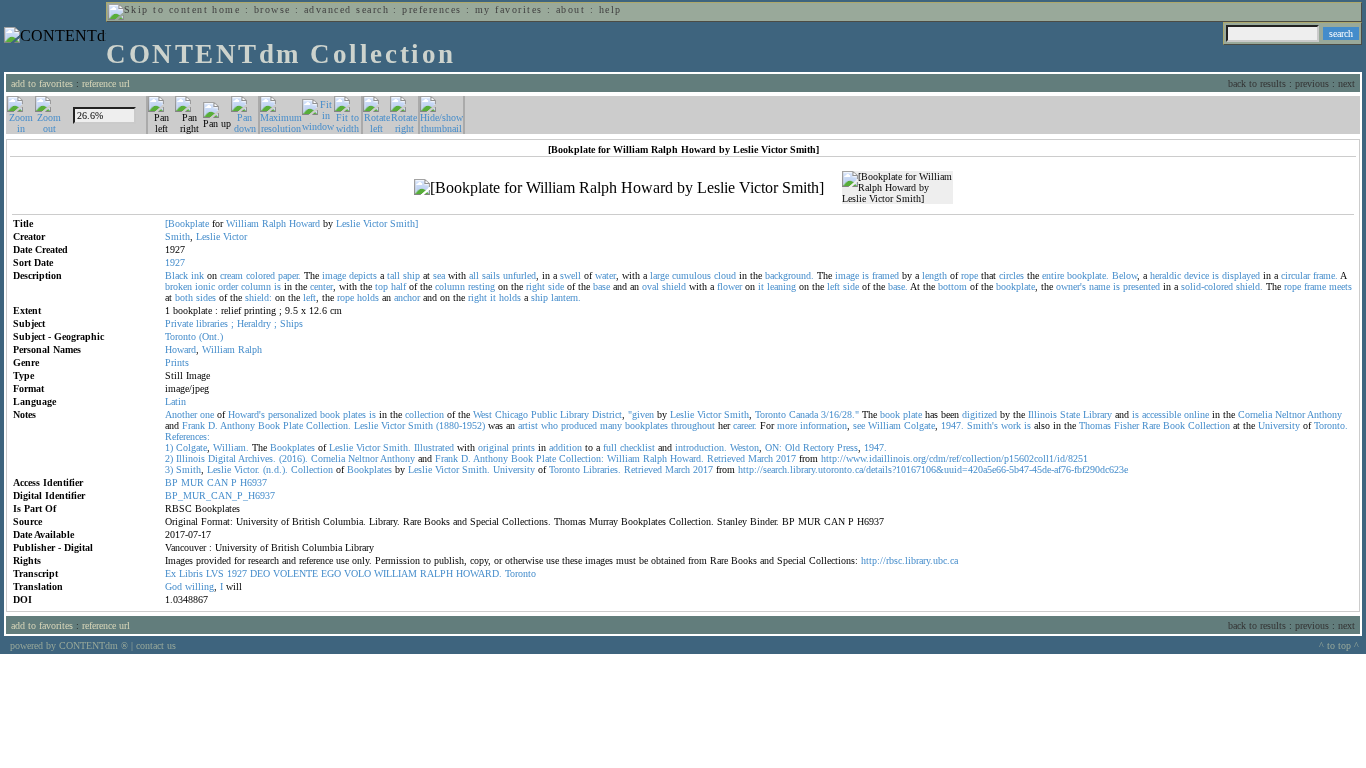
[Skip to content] (158, 9)
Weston (744, 447)
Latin (175, 401)
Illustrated (434, 447)
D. (213, 425)
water (605, 275)
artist (528, 425)
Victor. (247, 469)
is (865, 275)
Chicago (511, 414)
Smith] (404, 223)
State (1070, 414)
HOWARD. (479, 573)
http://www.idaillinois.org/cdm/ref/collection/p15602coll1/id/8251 (954, 458)
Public (544, 414)
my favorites (509, 9)
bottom (952, 286)
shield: (258, 297)
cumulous (691, 275)
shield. (1249, 286)
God (173, 586)
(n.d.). (275, 469)
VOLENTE (295, 573)
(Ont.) (211, 336)
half (398, 286)
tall (393, 275)
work (1011, 425)
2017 (786, 458)
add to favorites (42, 83)
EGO (331, 573)
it (761, 286)
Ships (291, 323)
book (330, 414)
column (256, 286)
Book (269, 425)
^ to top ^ (1339, 645)
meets (1340, 286)
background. (789, 275)
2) (169, 458)
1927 (237, 573)
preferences (431, 9)
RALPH (436, 573)
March (760, 458)
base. (898, 286)
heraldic (1165, 275)
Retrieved (726, 458)
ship (411, 275)
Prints (177, 362)
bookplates (646, 425)
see (859, 425)
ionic (205, 286)
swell (570, 275)
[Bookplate (187, 223)
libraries (212, 323)
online (1196, 414)
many (611, 425)
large (659, 275)
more (787, 425)
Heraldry (254, 323)
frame (1315, 286)
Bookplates (292, 447)
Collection (1209, 425)
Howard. (687, 458)
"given (641, 414)
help (610, 9)
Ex (170, 573)
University (1279, 425)
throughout (693, 425)
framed (885, 275)
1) (169, 447)
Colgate (919, 425)
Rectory (818, 447)
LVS (215, 573)
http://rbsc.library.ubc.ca (909, 560)
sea (439, 275)
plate (912, 414)
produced (579, 425)
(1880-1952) (460, 425)
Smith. (397, 447)
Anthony (1324, 414)
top (381, 286)
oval (650, 286)
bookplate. (1088, 275)
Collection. (328, 425)
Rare (1151, 425)
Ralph (274, 223)
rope (969, 275)
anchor (407, 297)
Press (847, 447)
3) (169, 469)
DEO (260, 573)
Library (574, 414)
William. (231, 447)
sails (491, 275)
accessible (1161, 414)
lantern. (566, 297)
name (1099, 286)
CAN (217, 482)
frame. (1325, 275)
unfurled (519, 275)
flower (729, 286)
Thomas (1095, 425)
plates (354, 414)
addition (565, 447)
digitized (979, 414)
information (823, 425)
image (334, 275)
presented (1141, 286)
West (482, 414)
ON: (773, 447)
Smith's (982, 425)
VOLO (357, 573)
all (474, 275)
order (228, 286)
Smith (177, 236)
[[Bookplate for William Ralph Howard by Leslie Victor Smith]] (619, 188)
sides (206, 297)
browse (272, 9)
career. (745, 425)
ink (197, 275)
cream (231, 275)
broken (178, 286)
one (207, 414)
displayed (1241, 275)
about (570, 9)
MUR (192, 482)
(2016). (293, 458)
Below (1124, 275)
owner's (1071, 286)
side (556, 286)
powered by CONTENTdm (69, 645)
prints (523, 447)
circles (1011, 275)
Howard (304, 223)
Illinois (1042, 414)
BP (171, 482)
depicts (363, 275)
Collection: (581, 458)
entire (1053, 275)
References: (187, 436)
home (226, 9)
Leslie (348, 223)
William (242, 223)
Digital (222, 458)
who (549, 425)
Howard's (246, 414)
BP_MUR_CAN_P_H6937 (220, 495)
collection (424, 414)
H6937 (253, 482)
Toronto (180, 336)
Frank (193, 425)
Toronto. (1331, 425)
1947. (952, 425)
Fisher (1126, 425)
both (184, 297)
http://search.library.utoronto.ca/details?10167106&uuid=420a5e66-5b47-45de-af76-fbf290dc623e (933, 469)
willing (199, 586)
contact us (156, 645)
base (601, 286)
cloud (725, 275)
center (321, 286)
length (934, 275)
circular (1295, 275)
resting (481, 286)
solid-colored (1207, 286)
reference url (106, 83)
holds (368, 297)
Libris (191, 573)
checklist (637, 447)
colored (260, 275)
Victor (375, 223)
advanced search (346, 9)
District (607, 414)
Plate (293, 425)
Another (181, 414)
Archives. (257, 458)
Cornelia (1255, 414)
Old (792, 447)
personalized (292, 414)
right (535, 286)
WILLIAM (395, 573)
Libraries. (602, 469)
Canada (803, 414)
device (1196, 275)
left (833, 286)
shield (674, 286)
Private (179, 323)
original (493, 447)
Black (176, 275)
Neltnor (1290, 414)
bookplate (1015, 286)
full (610, 447)
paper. (289, 275)
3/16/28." (840, 414)
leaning (781, 286)
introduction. (701, 447)
